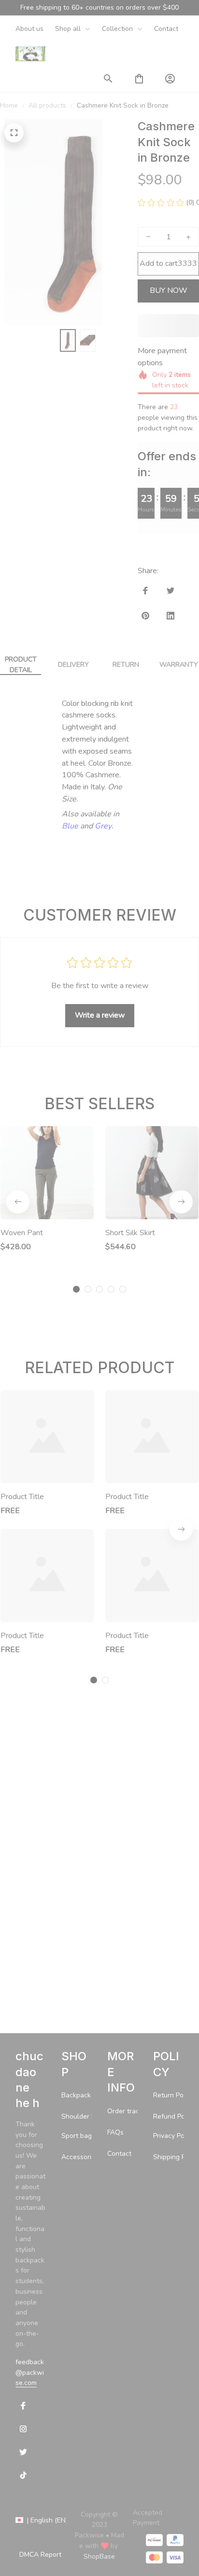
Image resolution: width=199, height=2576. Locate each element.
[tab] (76, 1516)
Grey (103, 1053)
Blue (70, 1053)
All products (47, 105)
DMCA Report (40, 2555)
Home (9, 105)
